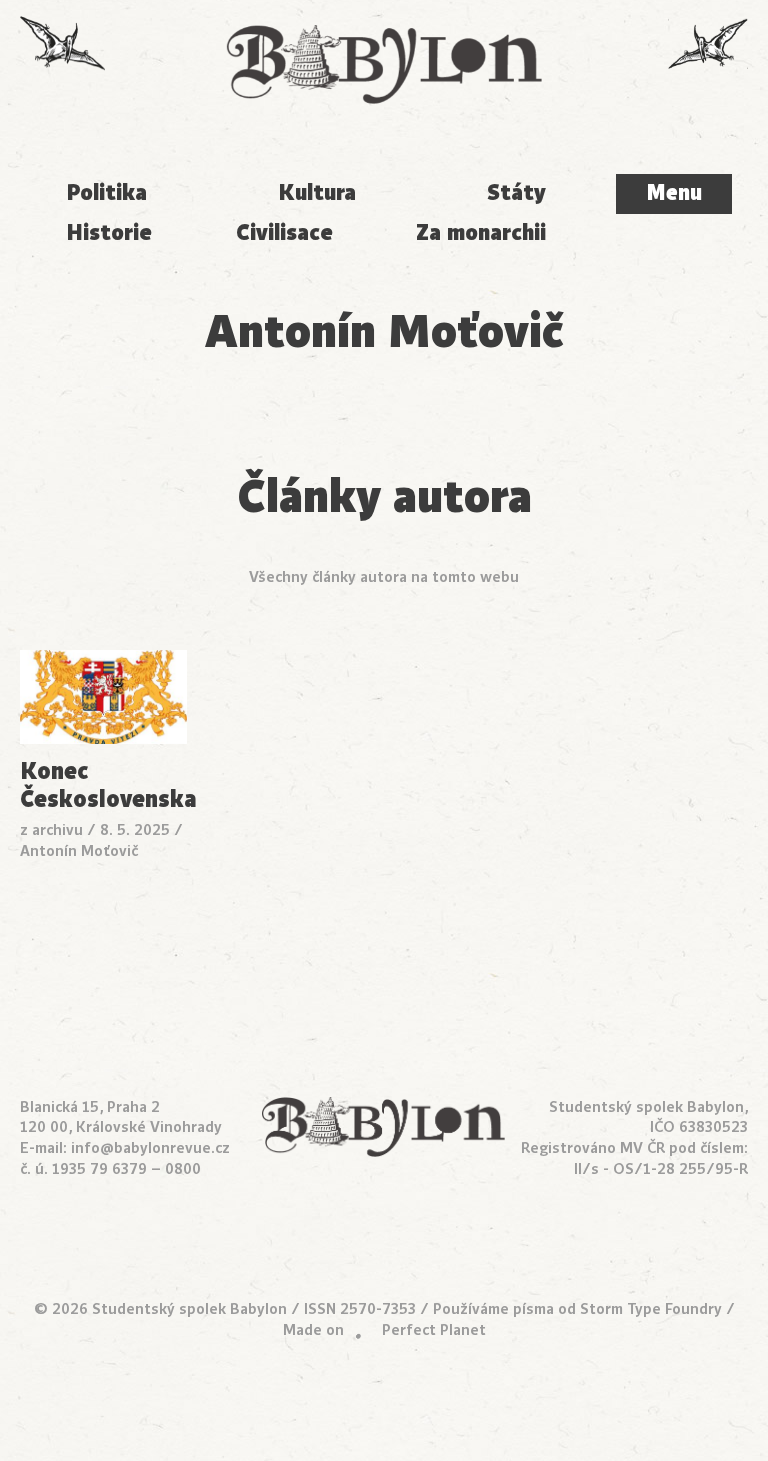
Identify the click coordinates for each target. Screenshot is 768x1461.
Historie (109, 232)
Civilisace (284, 232)
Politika (106, 192)
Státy (516, 192)
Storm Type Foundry (651, 1309)
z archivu (51, 830)
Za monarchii (481, 232)
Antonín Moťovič (79, 851)
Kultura (317, 192)
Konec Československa (103, 785)
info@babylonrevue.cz (150, 1148)
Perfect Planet (434, 1330)
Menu (674, 193)
